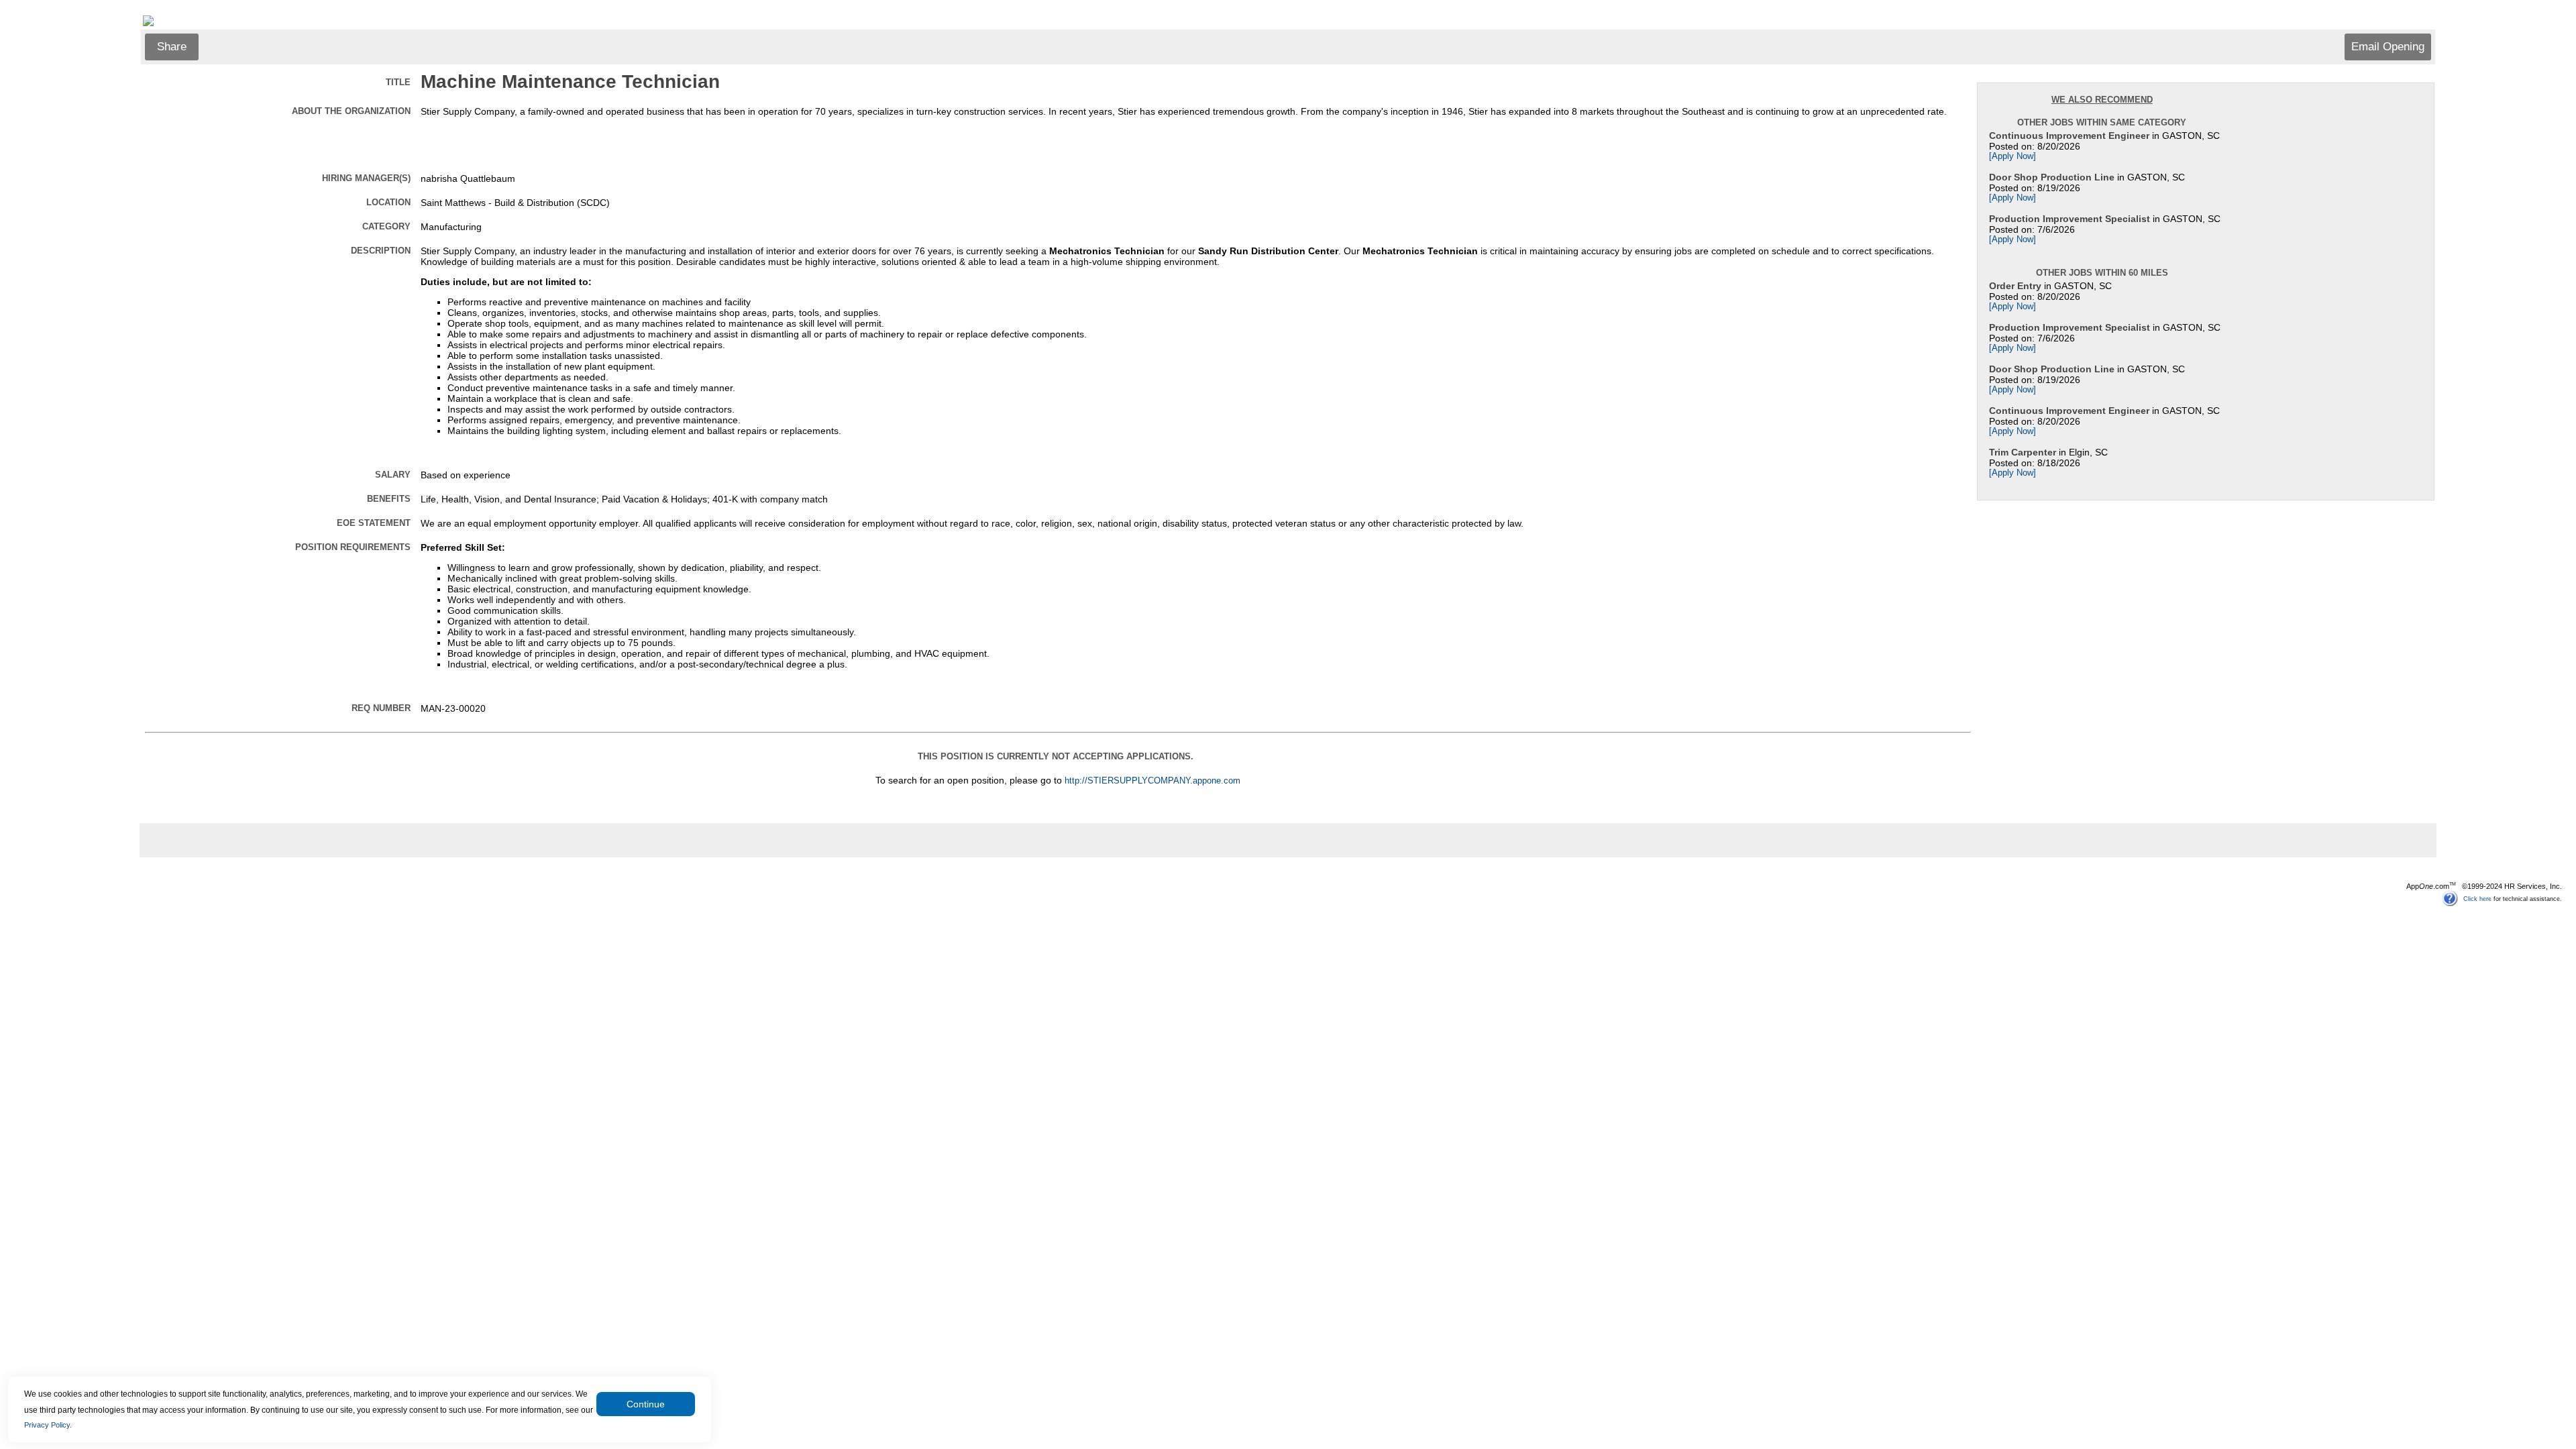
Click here (2477, 898)
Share (172, 47)
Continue (646, 1404)
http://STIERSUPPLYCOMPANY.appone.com (1152, 781)
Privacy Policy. (48, 1425)
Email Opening (2388, 47)
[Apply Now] (2012, 156)
